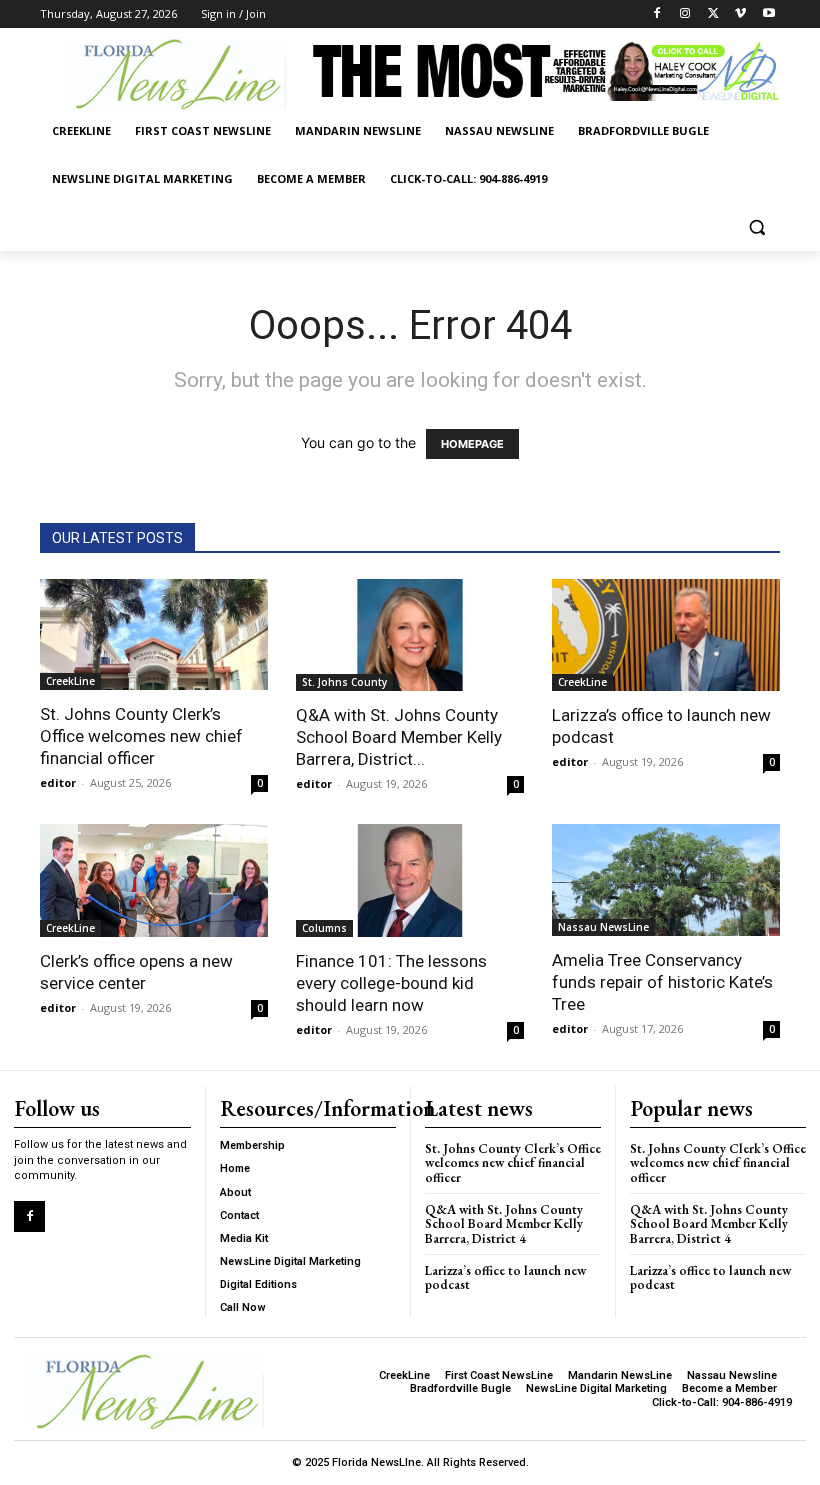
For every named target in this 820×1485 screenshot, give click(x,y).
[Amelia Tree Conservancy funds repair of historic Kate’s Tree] (666, 880)
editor (58, 782)
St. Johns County (344, 682)
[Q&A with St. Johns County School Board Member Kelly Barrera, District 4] (410, 635)
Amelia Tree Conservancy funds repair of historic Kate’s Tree (662, 982)
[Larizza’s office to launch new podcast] (666, 635)
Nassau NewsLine (603, 927)
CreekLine (70, 681)
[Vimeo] (740, 14)
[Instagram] (685, 14)
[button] (756, 227)
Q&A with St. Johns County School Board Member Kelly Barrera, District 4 (504, 1224)
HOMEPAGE (472, 444)
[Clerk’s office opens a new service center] (154, 880)
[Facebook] (657, 14)
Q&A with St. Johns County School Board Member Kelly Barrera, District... (399, 737)
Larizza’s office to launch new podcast (505, 1277)
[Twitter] (713, 14)
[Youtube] (768, 14)
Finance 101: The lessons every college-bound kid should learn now (391, 983)
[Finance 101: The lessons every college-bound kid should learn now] (410, 880)
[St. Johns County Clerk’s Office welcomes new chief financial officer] (154, 635)
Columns (324, 928)
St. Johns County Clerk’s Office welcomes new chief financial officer (141, 736)
